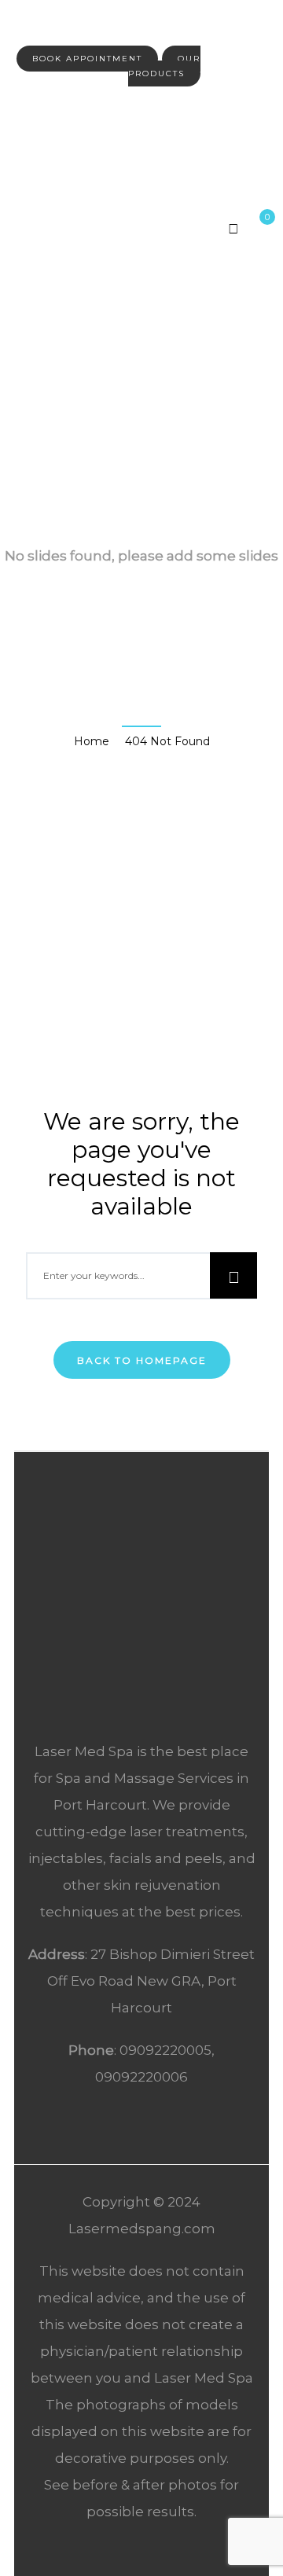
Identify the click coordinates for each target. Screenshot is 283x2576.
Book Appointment (87, 59)
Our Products (164, 66)
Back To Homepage (142, 1360)
